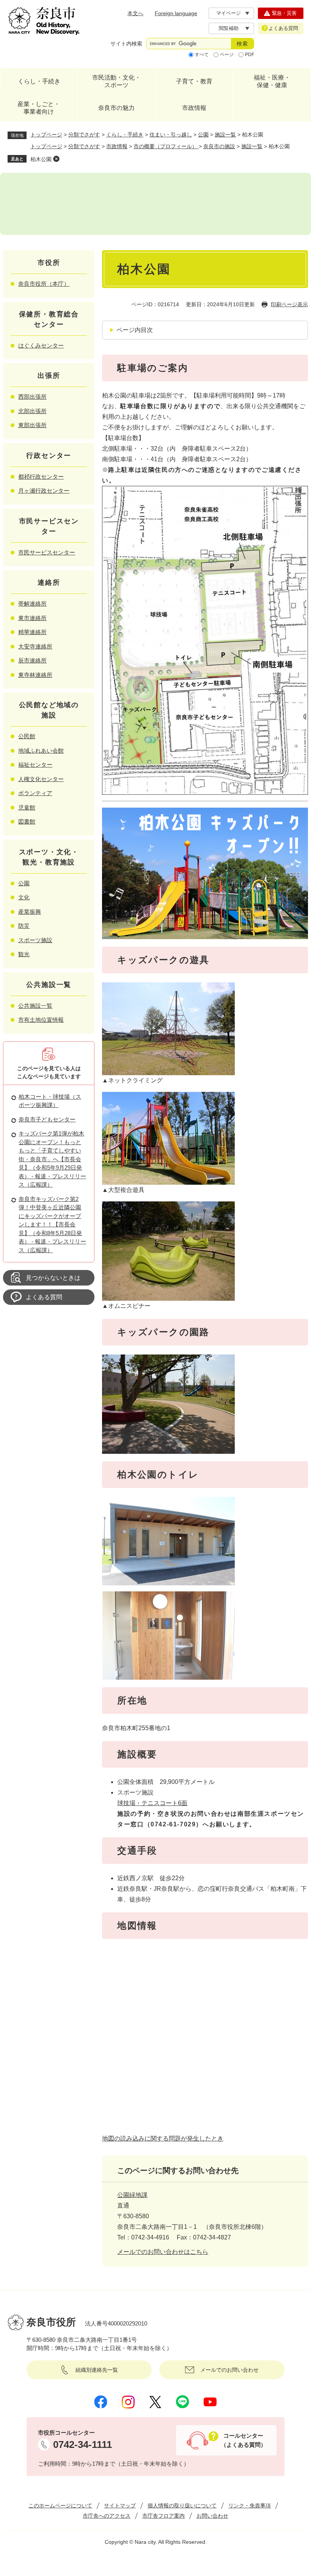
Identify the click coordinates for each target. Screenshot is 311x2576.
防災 (24, 926)
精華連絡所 (32, 632)
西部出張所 (32, 397)
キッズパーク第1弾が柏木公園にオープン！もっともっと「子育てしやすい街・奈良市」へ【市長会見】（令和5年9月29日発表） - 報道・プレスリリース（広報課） (52, 1159)
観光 (24, 954)
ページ (227, 55)
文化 (24, 897)
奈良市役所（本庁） (44, 284)
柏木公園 (41, 159)
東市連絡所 (32, 618)
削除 (56, 159)
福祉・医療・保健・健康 (272, 81)
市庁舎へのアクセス (107, 2516)
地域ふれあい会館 (41, 751)
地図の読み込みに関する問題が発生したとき (163, 2138)
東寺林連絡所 (35, 675)
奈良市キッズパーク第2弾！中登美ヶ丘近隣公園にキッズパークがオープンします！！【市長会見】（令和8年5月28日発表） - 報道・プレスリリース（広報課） (52, 1225)
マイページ (229, 13)
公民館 (27, 736)
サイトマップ (120, 2506)
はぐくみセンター (41, 345)
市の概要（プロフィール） (166, 146)
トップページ (46, 135)
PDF (250, 55)
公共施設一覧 (35, 1006)
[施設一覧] (155, 204)
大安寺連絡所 (35, 646)
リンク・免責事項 (250, 2506)
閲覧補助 (229, 28)
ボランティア (35, 793)
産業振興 (30, 912)
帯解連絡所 (32, 604)
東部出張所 (32, 425)
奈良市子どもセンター (47, 1119)
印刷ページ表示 (289, 304)
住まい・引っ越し (171, 135)
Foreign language (176, 13)
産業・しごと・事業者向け (39, 108)
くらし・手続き (39, 81)
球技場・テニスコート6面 (152, 1803)
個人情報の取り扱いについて (182, 2506)
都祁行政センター (41, 477)
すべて (202, 55)
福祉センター (35, 765)
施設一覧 (225, 135)
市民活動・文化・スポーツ (116, 81)
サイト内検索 (126, 44)
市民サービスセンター (47, 552)
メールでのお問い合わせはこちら (163, 2252)
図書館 (27, 821)
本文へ (135, 13)
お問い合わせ (212, 2516)
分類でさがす (84, 135)
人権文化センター (41, 779)
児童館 (27, 807)
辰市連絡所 (32, 660)
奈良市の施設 (219, 146)
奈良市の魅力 (116, 108)
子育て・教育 (194, 81)
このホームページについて (60, 2506)
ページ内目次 (135, 330)
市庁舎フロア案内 (163, 2516)
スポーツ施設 (35, 940)
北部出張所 (32, 411)
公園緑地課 (132, 2195)
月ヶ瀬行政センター (44, 491)
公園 (203, 135)
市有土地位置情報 (41, 1020)
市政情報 (194, 108)
